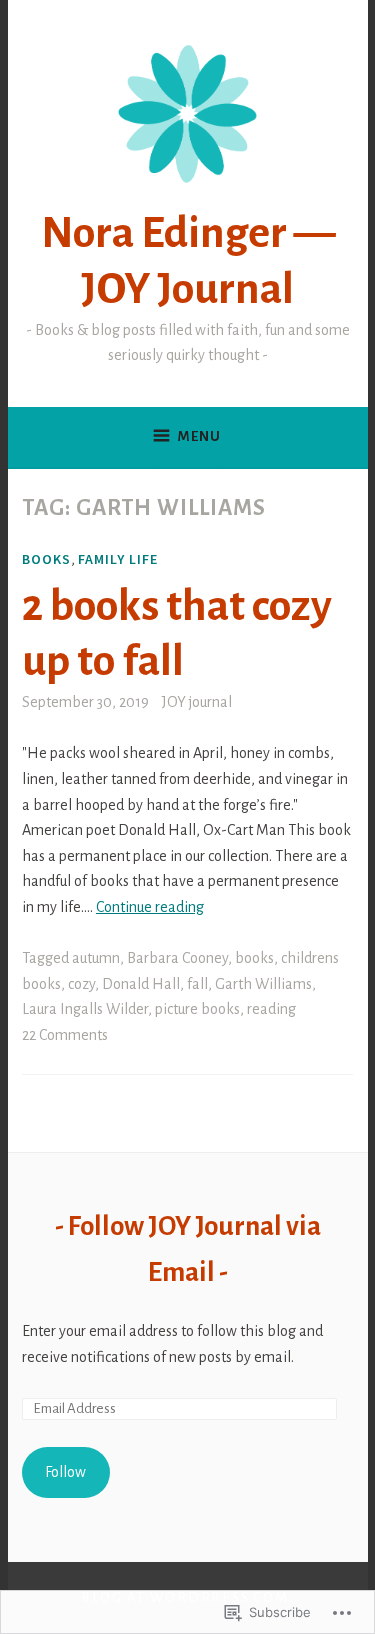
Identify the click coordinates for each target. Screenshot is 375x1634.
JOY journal (197, 702)
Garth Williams (263, 984)
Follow (65, 1472)
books (46, 559)
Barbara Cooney (177, 958)
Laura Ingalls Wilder (85, 1009)
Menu (199, 436)
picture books (197, 1009)
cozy (81, 984)
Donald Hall (141, 984)
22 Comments (65, 1035)
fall (197, 984)
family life (118, 559)
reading (271, 1009)
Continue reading (150, 907)
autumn (96, 958)
